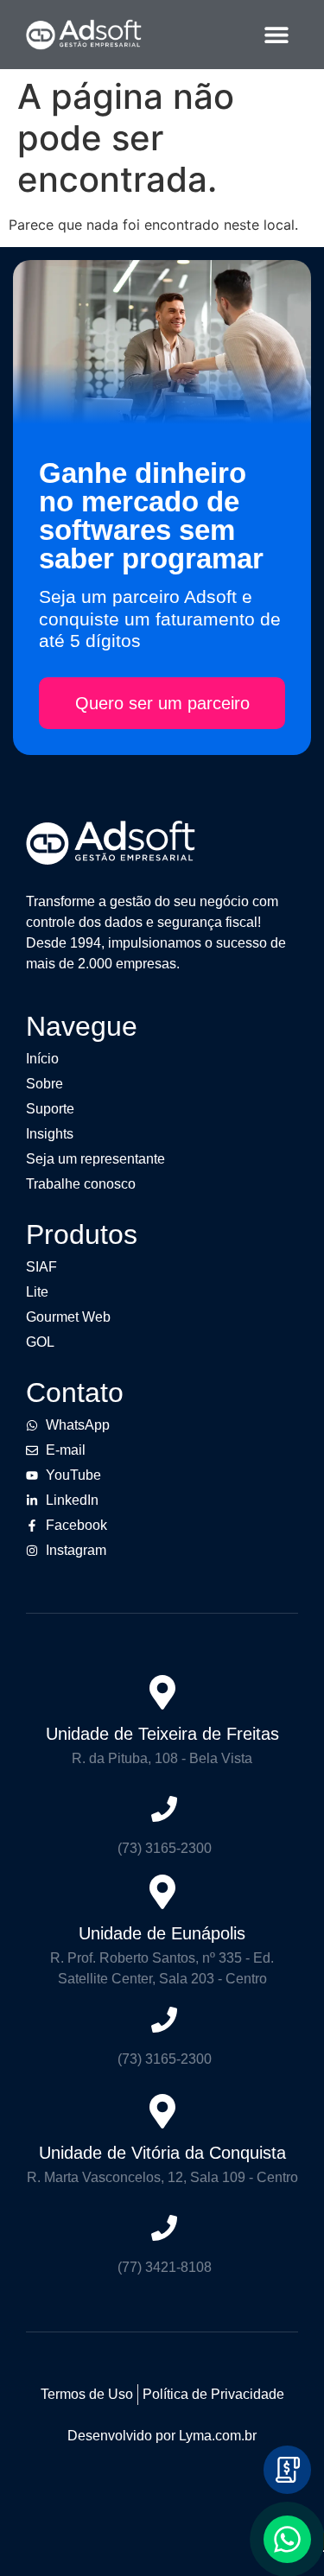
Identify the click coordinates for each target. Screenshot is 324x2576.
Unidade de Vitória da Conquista (162, 2153)
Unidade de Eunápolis (162, 1933)
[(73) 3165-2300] (164, 1809)
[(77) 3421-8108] (164, 2228)
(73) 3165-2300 (165, 1848)
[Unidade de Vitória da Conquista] (162, 2111)
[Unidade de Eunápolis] (162, 1892)
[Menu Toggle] (276, 35)
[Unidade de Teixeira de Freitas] (162, 1692)
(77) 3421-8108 (165, 2267)
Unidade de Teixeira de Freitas (162, 1734)
